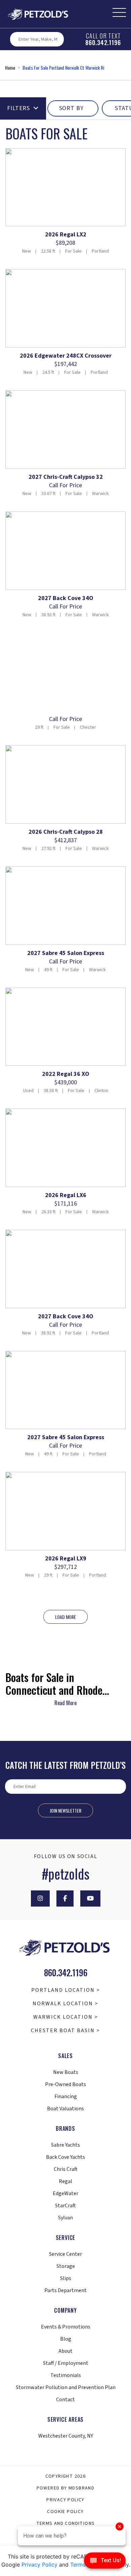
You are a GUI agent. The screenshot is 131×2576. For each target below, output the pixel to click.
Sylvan (65, 2218)
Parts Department (65, 2290)
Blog (66, 2339)
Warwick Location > (66, 2017)
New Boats (66, 2072)
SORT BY (71, 108)
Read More (65, 1703)
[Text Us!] (105, 2562)
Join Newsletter (65, 1810)
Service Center (65, 2254)
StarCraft (65, 2206)
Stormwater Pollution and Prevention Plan (66, 2387)
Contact (65, 2400)
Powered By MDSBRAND (66, 2488)
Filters (18, 108)
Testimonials (66, 2375)
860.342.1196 (103, 42)
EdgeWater (65, 2193)
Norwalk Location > (65, 2004)
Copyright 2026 (66, 2476)
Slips (66, 2278)
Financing (66, 2096)
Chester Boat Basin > (65, 2030)
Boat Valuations (65, 2109)
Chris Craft (66, 2169)
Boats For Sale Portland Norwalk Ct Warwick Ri (63, 68)
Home (10, 68)
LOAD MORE (65, 1617)
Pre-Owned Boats (65, 2084)
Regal (65, 2181)
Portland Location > (66, 1990)
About (65, 2351)
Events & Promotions (66, 2327)
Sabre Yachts (65, 2145)
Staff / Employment (66, 2363)
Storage (66, 2266)
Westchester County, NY (66, 2436)
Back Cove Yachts (65, 2157)
